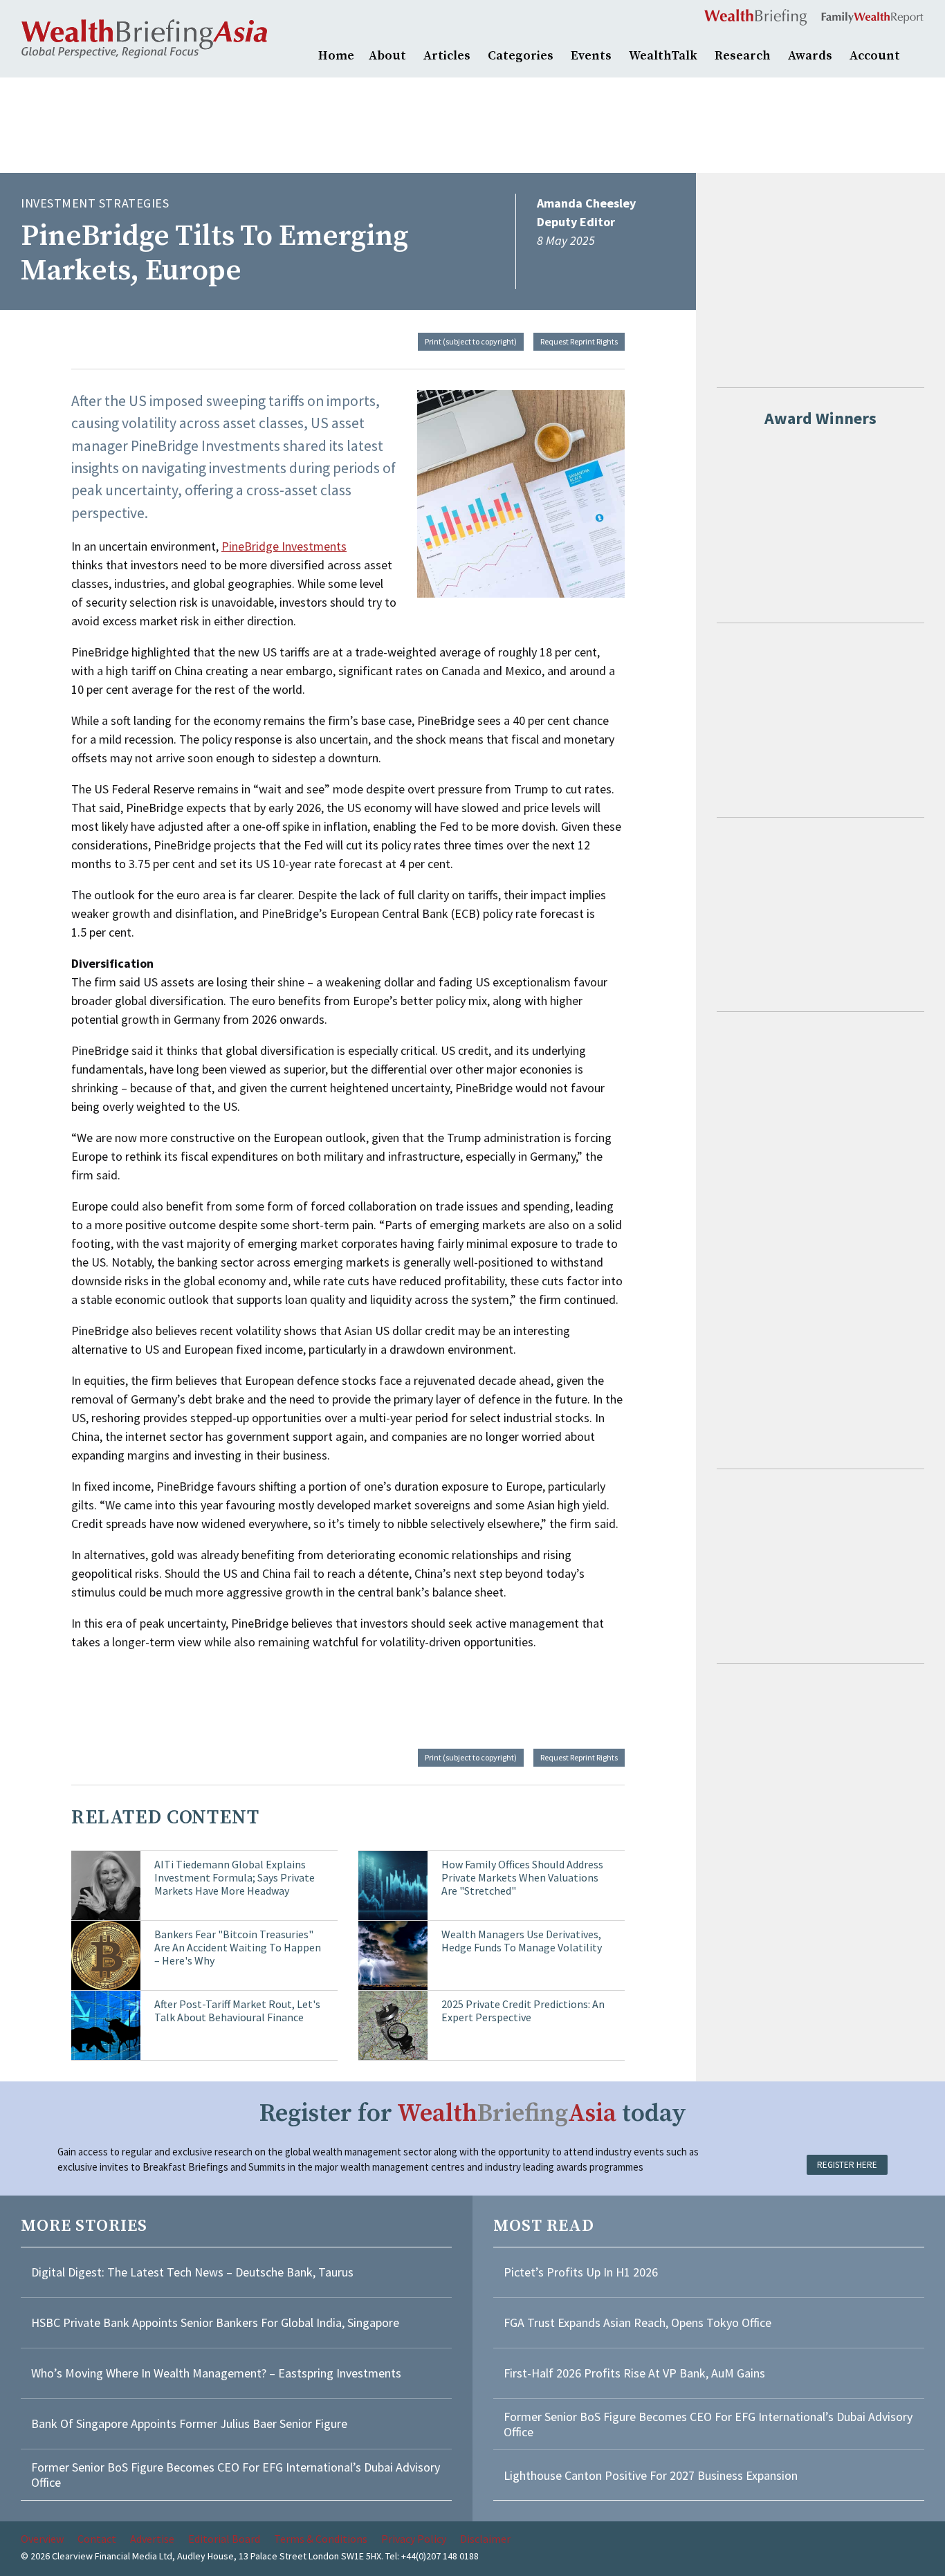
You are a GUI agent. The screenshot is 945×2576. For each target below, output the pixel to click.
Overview (42, 2539)
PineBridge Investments (284, 546)
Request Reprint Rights (579, 341)
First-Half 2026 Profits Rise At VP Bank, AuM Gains (634, 2373)
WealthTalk (663, 56)
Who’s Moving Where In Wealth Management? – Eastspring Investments (216, 2373)
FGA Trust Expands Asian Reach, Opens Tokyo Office (637, 2322)
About (387, 56)
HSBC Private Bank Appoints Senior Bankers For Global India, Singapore (215, 2322)
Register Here (847, 2165)
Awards (810, 56)
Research (743, 56)
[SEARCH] (917, 54)
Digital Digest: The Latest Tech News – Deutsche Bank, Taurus (192, 2272)
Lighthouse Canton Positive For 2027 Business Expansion (651, 2475)
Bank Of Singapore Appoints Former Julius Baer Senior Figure (189, 2423)
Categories (521, 56)
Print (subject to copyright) (471, 341)
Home (336, 56)
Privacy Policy (414, 2539)
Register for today (473, 2114)
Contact (97, 2539)
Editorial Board (224, 2539)
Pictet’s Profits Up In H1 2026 (581, 2272)
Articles (447, 56)
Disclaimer (485, 2539)
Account (875, 56)
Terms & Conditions (321, 2539)
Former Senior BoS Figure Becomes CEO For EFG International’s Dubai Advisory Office (236, 2475)
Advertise (152, 2539)
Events (591, 56)
